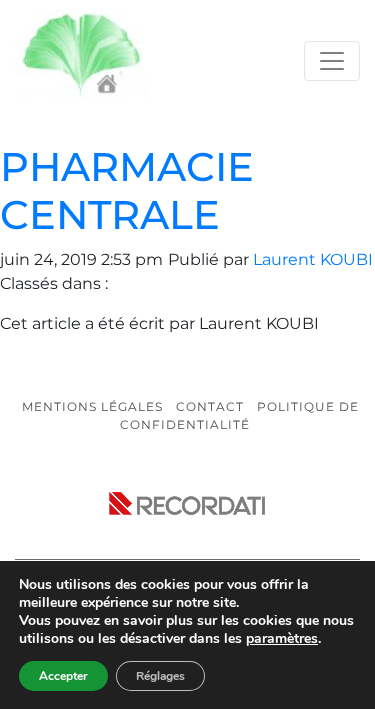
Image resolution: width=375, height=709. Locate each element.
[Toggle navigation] (332, 61)
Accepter (63, 676)
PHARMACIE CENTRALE (127, 190)
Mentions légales (92, 406)
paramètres (282, 639)
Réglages (160, 676)
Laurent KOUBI (313, 259)
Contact (210, 406)
